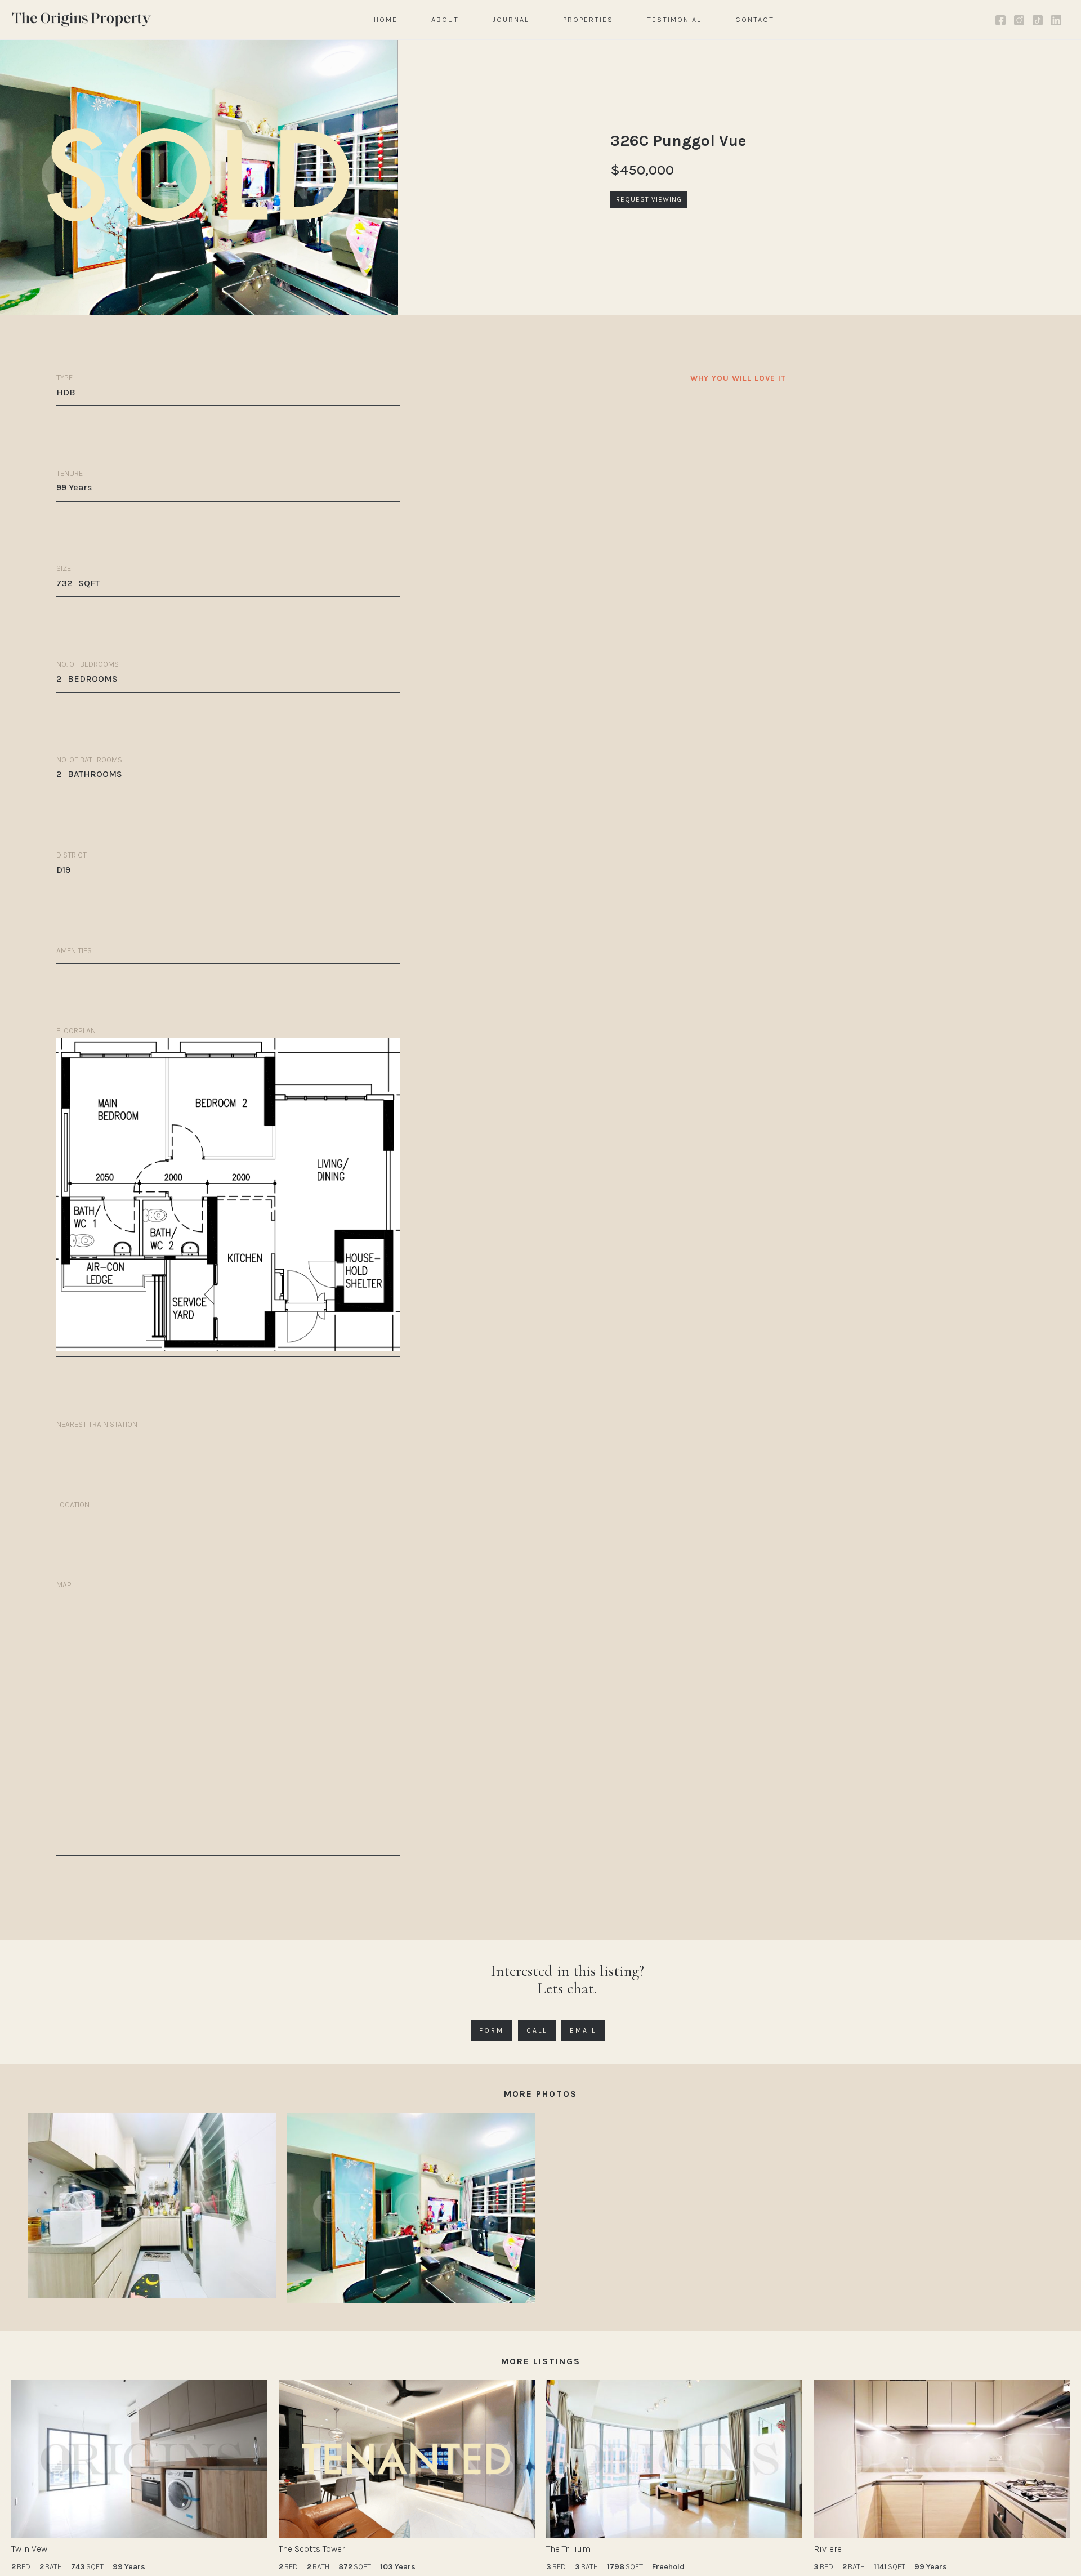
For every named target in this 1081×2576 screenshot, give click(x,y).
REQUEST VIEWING (649, 199)
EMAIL (583, 2030)
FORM (492, 2030)
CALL (537, 2030)
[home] (82, 19)
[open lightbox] (152, 2206)
